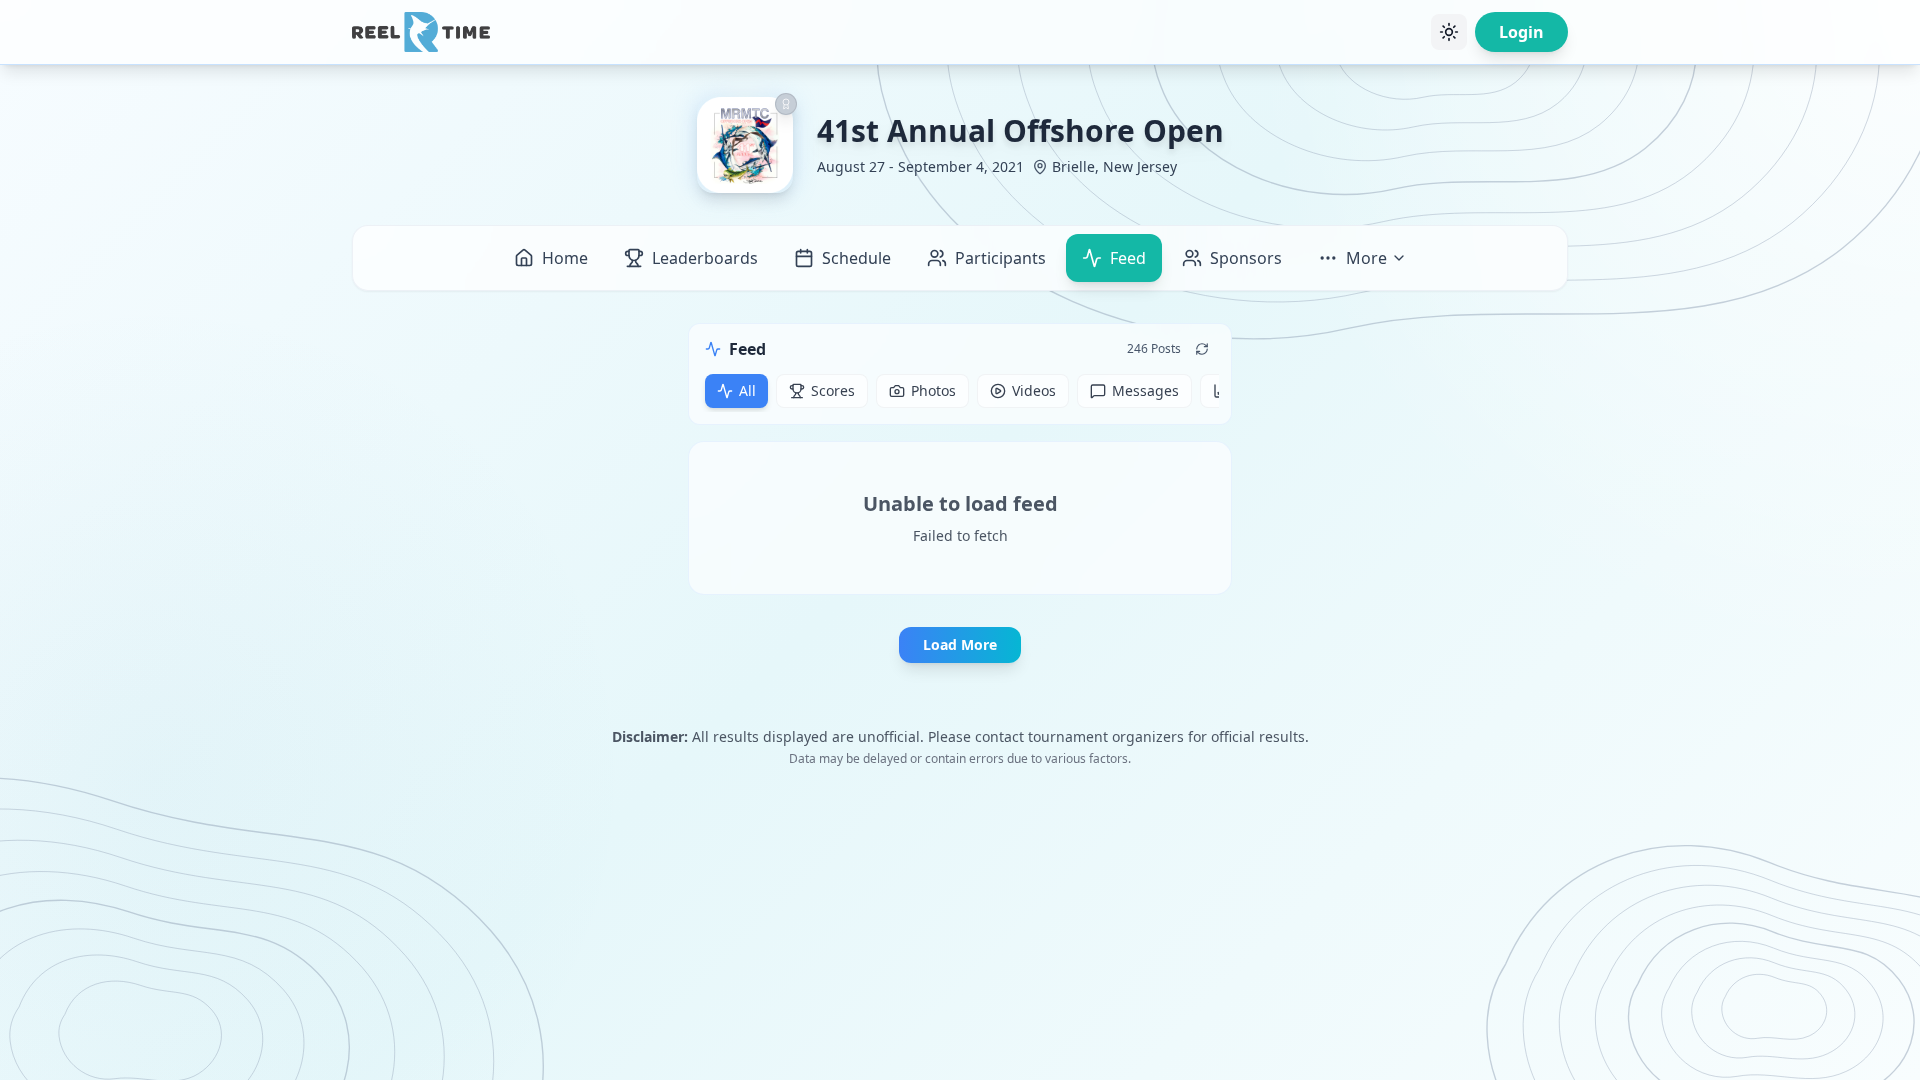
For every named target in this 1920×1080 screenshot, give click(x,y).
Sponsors (1246, 258)
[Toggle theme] (1449, 32)
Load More (960, 644)
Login (1521, 32)
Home (565, 258)
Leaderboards (705, 258)
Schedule (856, 258)
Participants (1000, 258)
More (1366, 258)
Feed (1128, 258)
